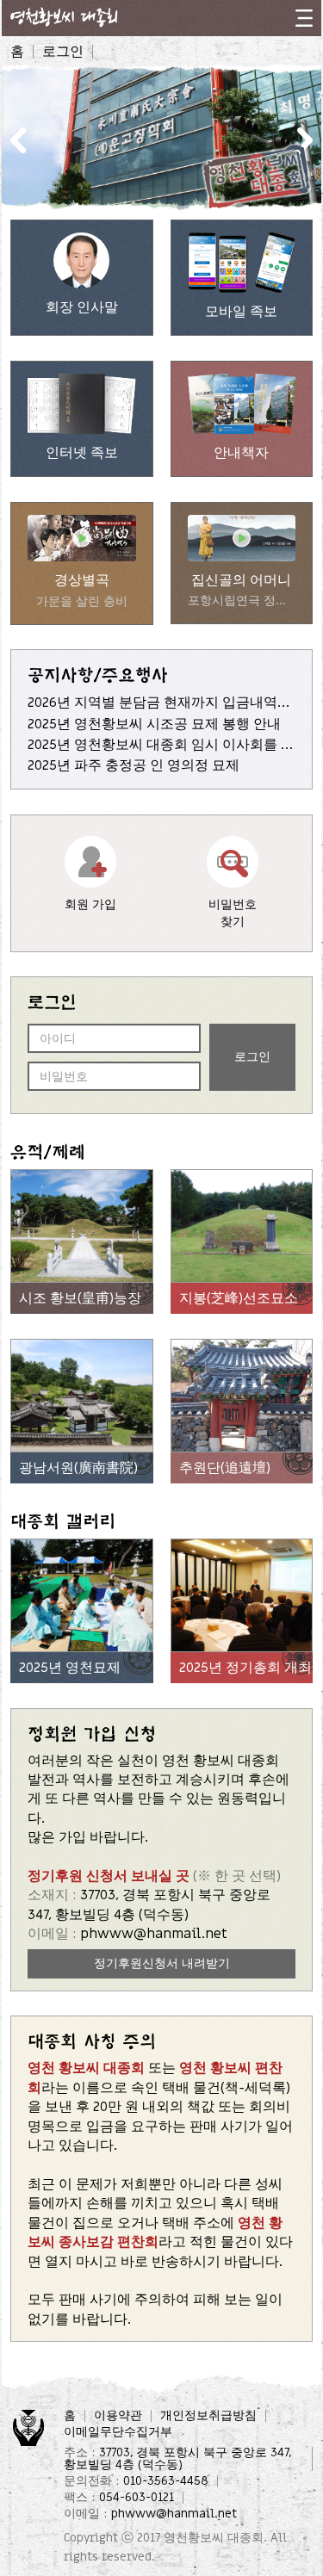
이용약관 (118, 2416)
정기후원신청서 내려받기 (162, 1963)
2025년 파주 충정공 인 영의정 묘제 (134, 765)
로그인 (63, 52)
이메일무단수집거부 (118, 2432)
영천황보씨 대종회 (214, 2538)
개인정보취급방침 (208, 2416)
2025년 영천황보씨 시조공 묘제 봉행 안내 (154, 724)
